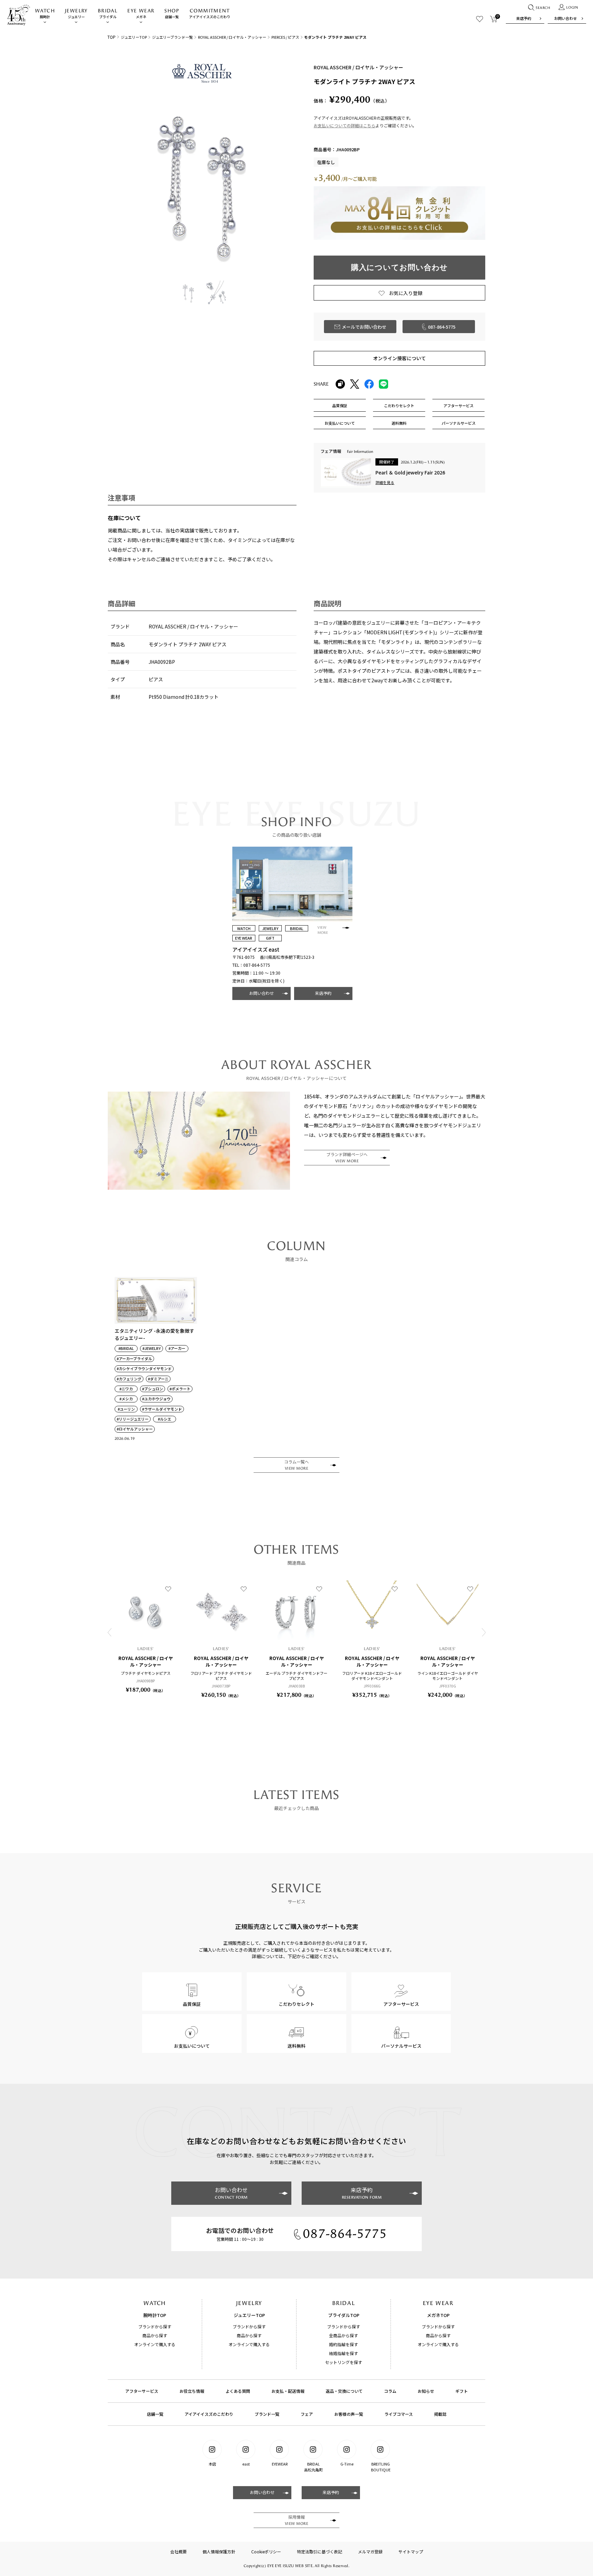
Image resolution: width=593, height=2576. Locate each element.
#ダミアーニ (158, 1379)
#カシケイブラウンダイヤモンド (144, 1369)
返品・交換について (344, 2391)
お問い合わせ (566, 18)
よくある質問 (238, 2391)
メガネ (141, 14)
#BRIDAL (126, 1348)
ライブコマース (399, 2414)
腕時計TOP (155, 2315)
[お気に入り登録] (168, 1589)
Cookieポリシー (266, 2551)
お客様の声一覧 (349, 2414)
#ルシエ (165, 1419)
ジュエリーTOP (134, 37)
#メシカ (126, 1399)
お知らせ (426, 2391)
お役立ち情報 (192, 2391)
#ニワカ (126, 1389)
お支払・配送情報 (288, 2391)
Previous (109, 1632)
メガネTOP (438, 2315)
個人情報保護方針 (219, 2551)
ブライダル (108, 14)
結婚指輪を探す (344, 2353)
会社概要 (178, 2551)
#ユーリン (126, 1409)
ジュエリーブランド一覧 (172, 37)
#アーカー (177, 1348)
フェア (307, 2414)
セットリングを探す (344, 2362)
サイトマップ (411, 2551)
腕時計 (45, 14)
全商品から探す (344, 2335)
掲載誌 (440, 2414)
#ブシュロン (153, 1389)
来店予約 (524, 18)
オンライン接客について (399, 358)
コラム (390, 2391)
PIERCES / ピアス (285, 37)
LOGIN (572, 8)
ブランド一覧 (267, 2414)
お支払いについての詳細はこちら (345, 125)
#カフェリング (129, 1379)
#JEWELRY (152, 1348)
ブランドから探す (155, 2326)
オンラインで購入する (155, 2344)
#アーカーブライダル (134, 1359)
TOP (112, 37)
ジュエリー (76, 14)
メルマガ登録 (370, 2551)
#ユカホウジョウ (156, 1399)
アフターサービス (142, 2391)
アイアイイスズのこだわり (210, 14)
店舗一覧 (172, 14)
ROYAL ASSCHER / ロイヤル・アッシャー (232, 37)
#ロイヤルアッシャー (135, 1429)
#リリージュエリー (133, 1419)
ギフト (462, 2391)
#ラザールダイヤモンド (162, 1409)
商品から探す (155, 2335)
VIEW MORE (323, 930)
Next (484, 1632)
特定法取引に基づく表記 (319, 2551)
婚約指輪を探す (344, 2344)
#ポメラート (180, 1389)
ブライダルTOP (344, 2315)
